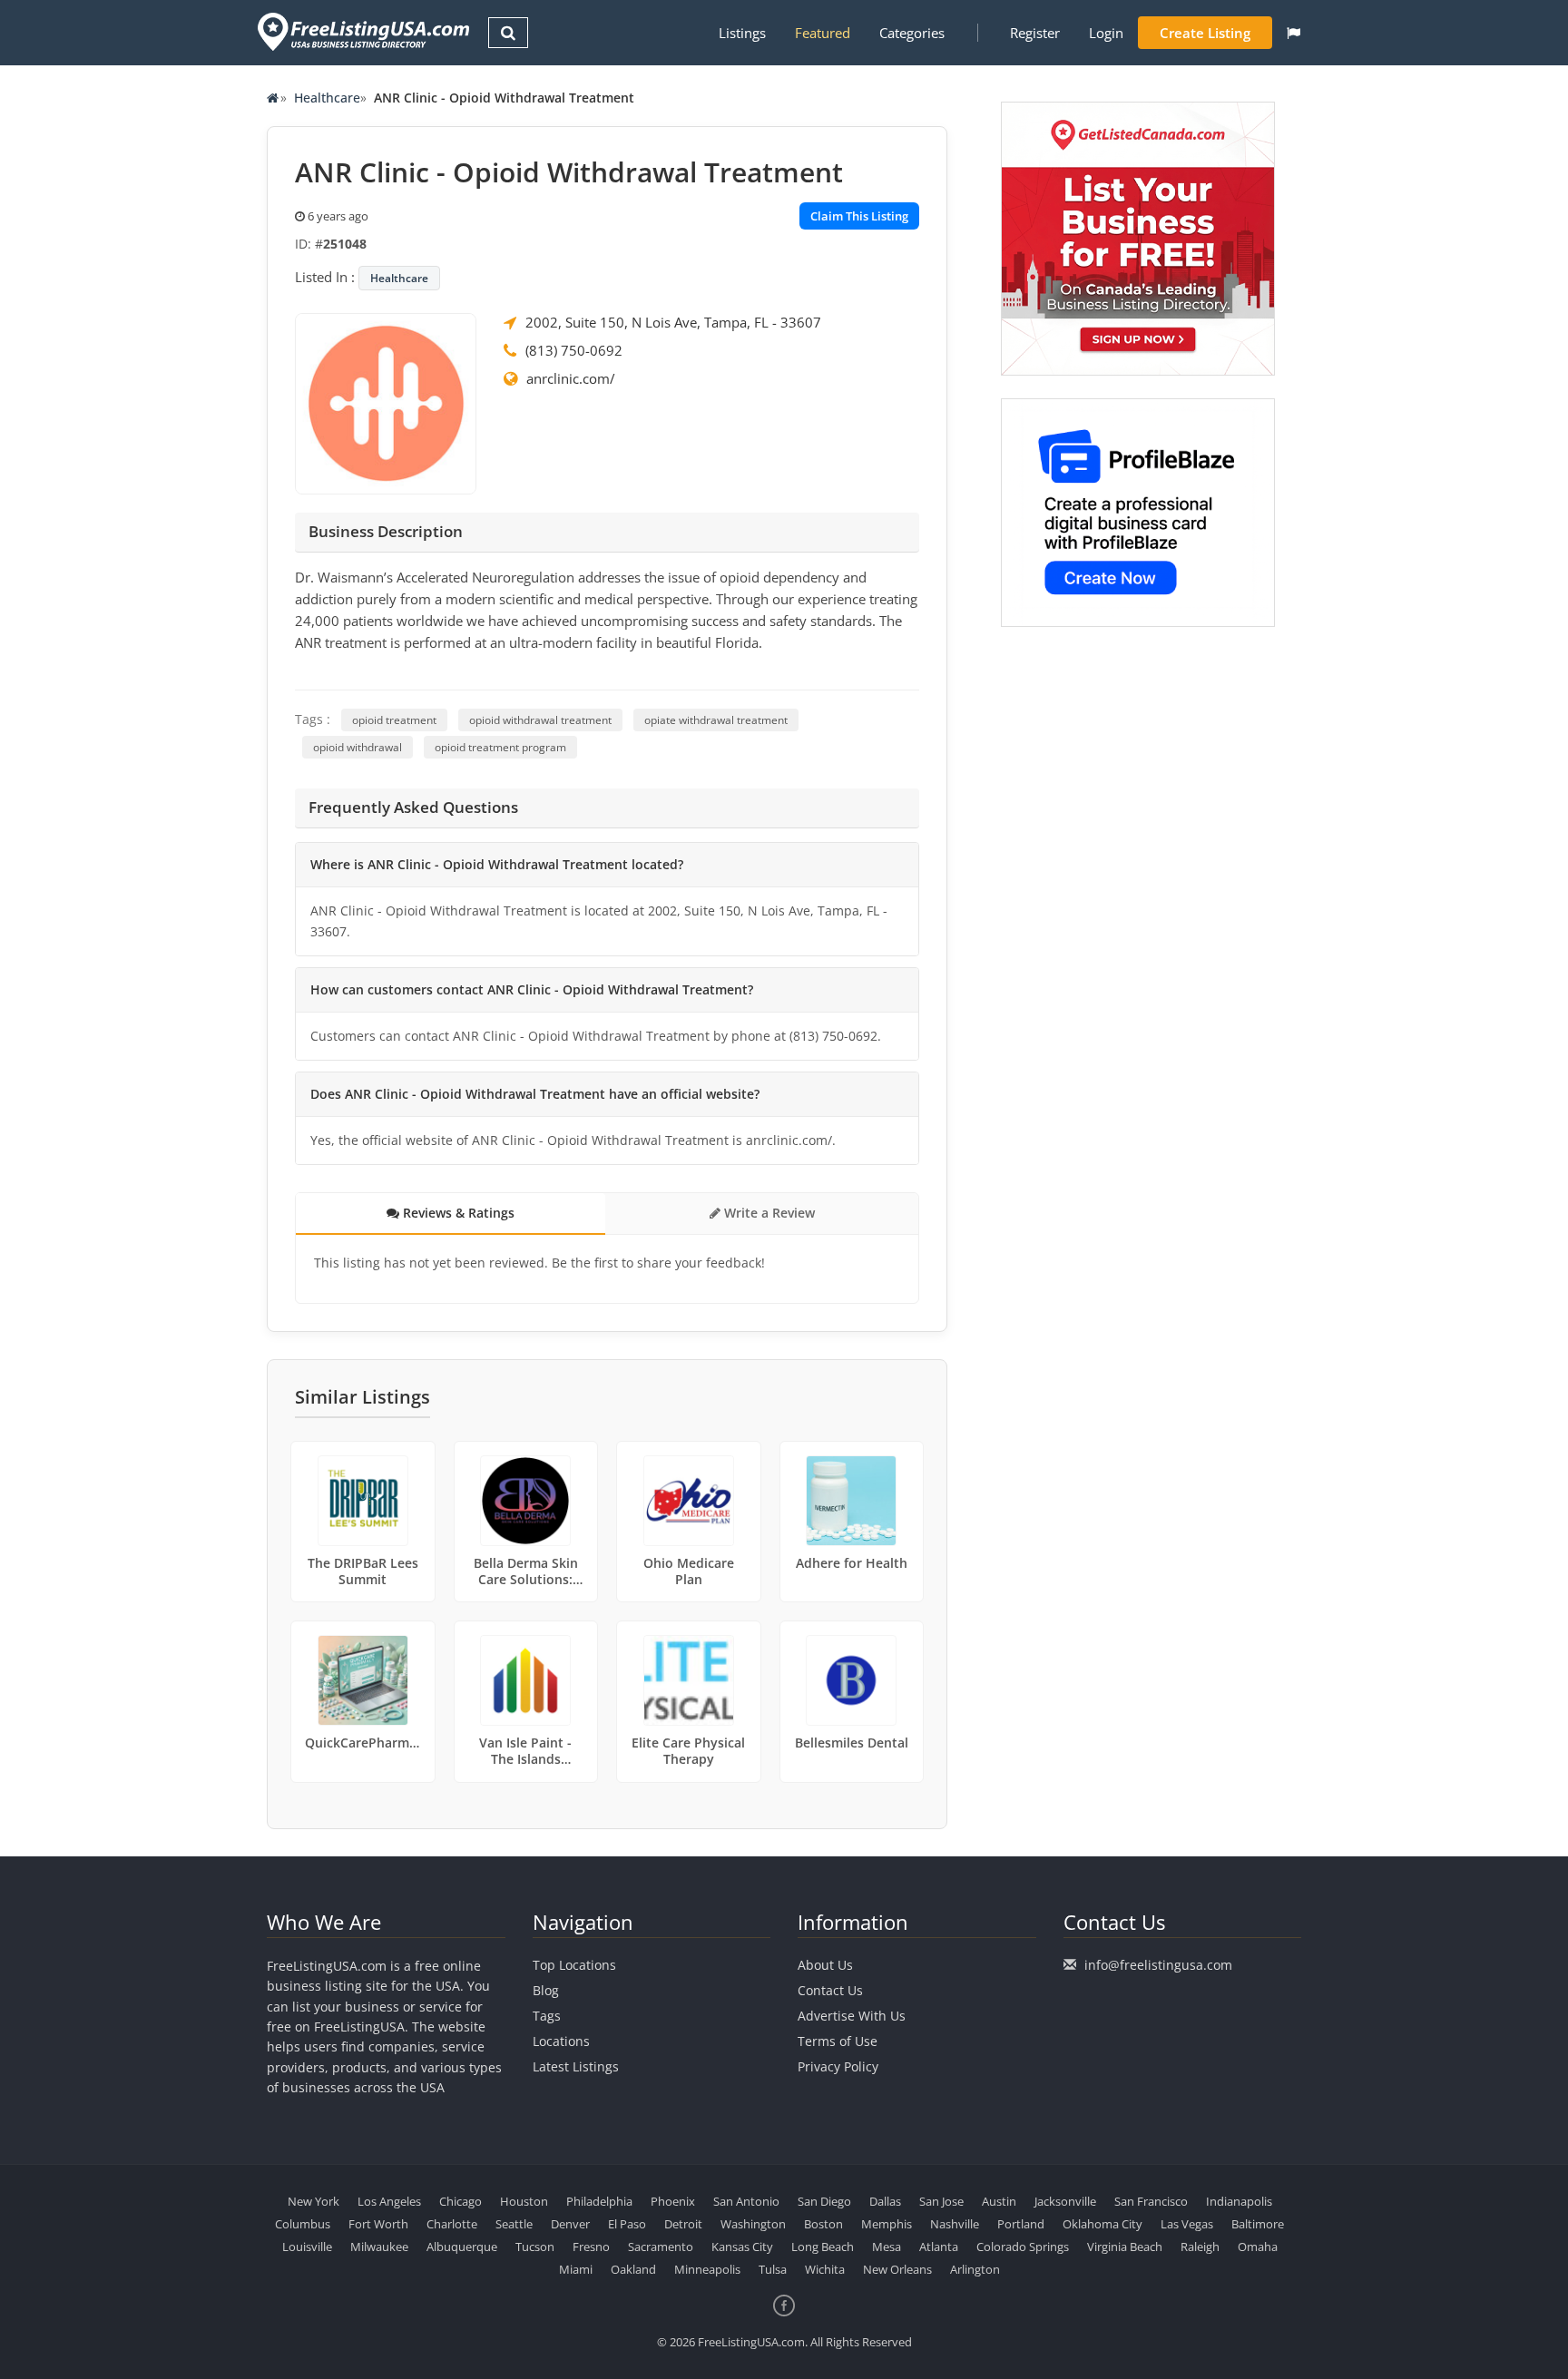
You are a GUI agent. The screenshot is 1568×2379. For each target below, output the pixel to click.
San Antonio (746, 2201)
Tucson (535, 2247)
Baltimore (1258, 2224)
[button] (1294, 33)
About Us (825, 1965)
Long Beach (823, 2247)
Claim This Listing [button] (859, 216)
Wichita (825, 2269)
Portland (1021, 2224)
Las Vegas (1187, 2224)
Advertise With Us (852, 2016)
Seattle (514, 2224)
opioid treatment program (500, 747)
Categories (912, 33)
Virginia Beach (1125, 2247)
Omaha (1258, 2247)
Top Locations (574, 1965)
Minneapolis (707, 2269)
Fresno (591, 2247)
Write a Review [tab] (768, 1213)
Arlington (975, 2269)
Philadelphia (599, 2201)
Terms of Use (838, 2041)
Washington (753, 2224)
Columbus (303, 2224)
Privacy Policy (838, 2066)
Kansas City (742, 2247)
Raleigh (1200, 2247)
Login (1106, 33)
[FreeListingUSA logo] (362, 31)
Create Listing (1205, 33)
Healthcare (327, 98)
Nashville (955, 2224)
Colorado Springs (1023, 2247)
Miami (576, 2269)
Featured (823, 33)
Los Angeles (389, 2201)
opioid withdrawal (358, 747)
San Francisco (1151, 2201)
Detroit (683, 2224)
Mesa (887, 2247)
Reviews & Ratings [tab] (457, 1213)
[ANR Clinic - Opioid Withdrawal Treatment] (386, 402)
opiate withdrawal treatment (716, 720)
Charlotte (452, 2224)
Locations (561, 2041)
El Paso (627, 2224)
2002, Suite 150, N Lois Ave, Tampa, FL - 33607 (673, 322)
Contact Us (830, 1990)
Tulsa (773, 2269)
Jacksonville (1065, 2201)
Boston (823, 2224)
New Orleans (897, 2269)
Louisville (307, 2247)
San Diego (824, 2201)
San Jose (941, 2201)
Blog (546, 1990)
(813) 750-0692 (574, 350)
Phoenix (673, 2201)
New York (314, 2201)
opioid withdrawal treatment (540, 720)
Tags (547, 2016)
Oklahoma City (1102, 2224)
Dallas (885, 2201)
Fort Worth (378, 2224)
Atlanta (939, 2247)
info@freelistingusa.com (1158, 1965)
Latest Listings (576, 2066)
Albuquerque (462, 2247)
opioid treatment (394, 720)
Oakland (633, 2269)
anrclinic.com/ (571, 378)
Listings (742, 33)
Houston (524, 2201)
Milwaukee (379, 2247)
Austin (999, 2201)
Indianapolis (1239, 2201)
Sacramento (661, 2247)
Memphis (887, 2224)
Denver (570, 2224)
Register (1035, 33)
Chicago (461, 2201)
